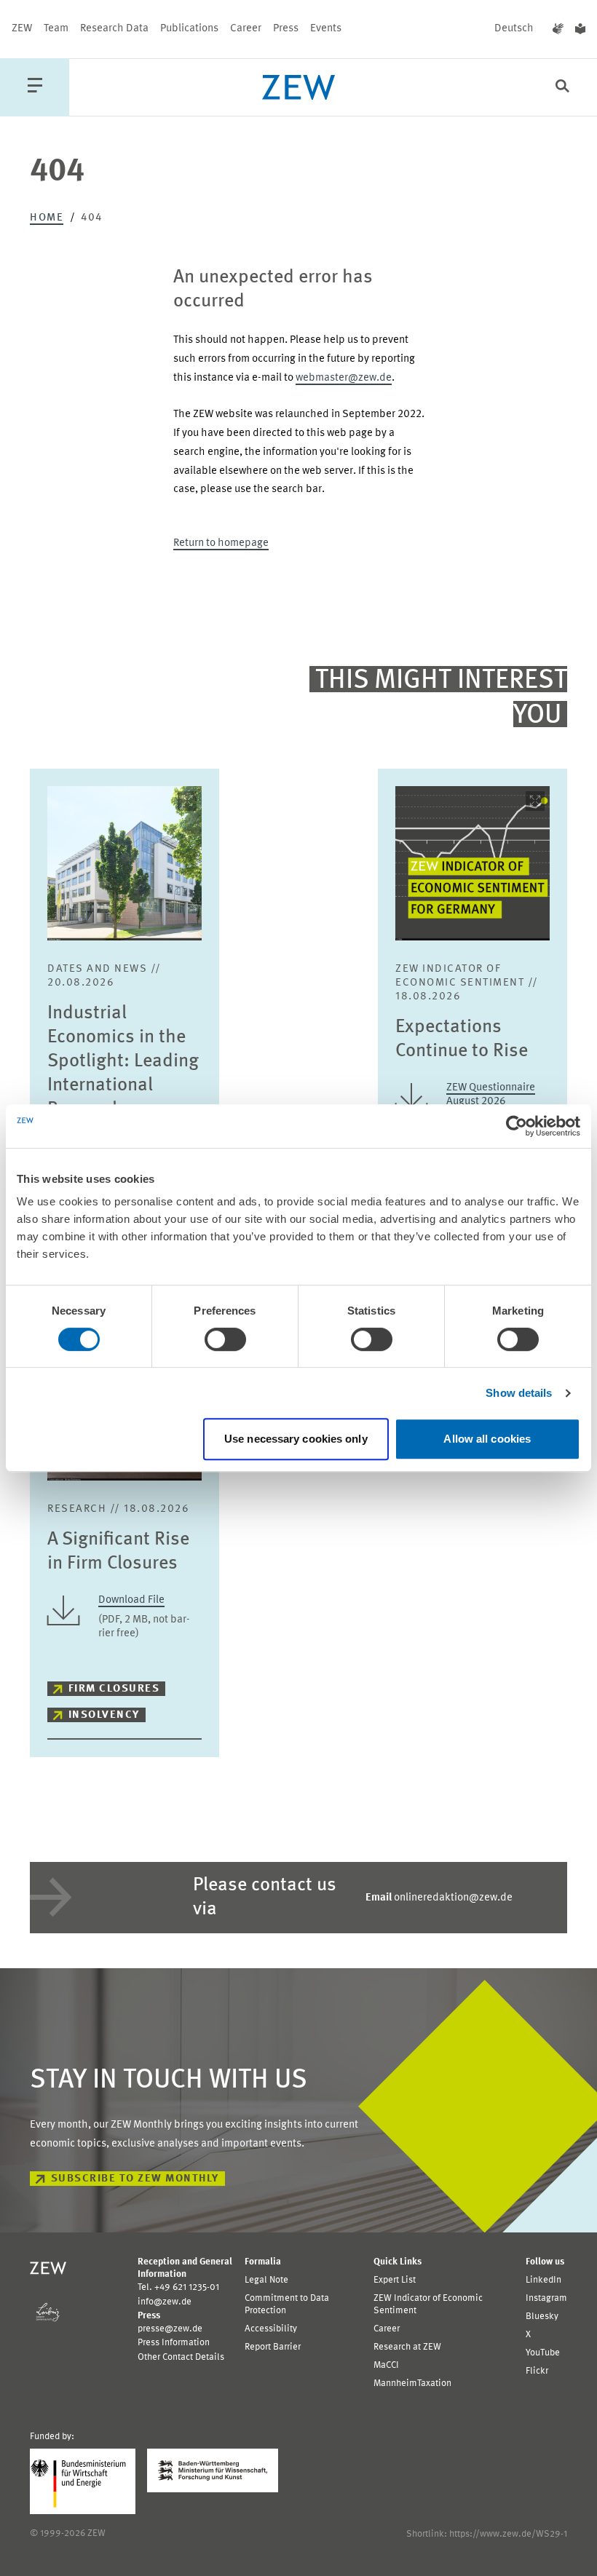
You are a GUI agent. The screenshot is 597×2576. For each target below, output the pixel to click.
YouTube (543, 2353)
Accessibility (271, 2329)
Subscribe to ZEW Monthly (135, 2179)
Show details (519, 1393)
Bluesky (542, 2317)
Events (326, 29)
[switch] (225, 1339)
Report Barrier (273, 2347)
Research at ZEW (407, 2347)
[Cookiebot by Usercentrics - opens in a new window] (517, 1126)
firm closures (114, 1689)
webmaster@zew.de (344, 378)
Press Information (174, 2343)
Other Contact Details (181, 2357)
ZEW (22, 29)
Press (286, 29)
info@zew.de (165, 2302)
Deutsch (514, 29)
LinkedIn (543, 2280)
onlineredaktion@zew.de (439, 1898)
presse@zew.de (170, 2329)
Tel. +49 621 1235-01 (178, 2287)
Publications (189, 29)
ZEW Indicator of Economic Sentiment (428, 2304)
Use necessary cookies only (296, 1439)
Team (56, 29)
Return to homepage (221, 543)
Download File (131, 1600)
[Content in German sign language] (558, 29)
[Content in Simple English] (580, 29)
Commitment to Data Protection (287, 2304)
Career (246, 29)
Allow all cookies (487, 1439)
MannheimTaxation (412, 2383)
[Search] (562, 88)
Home (47, 218)
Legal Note (266, 2280)
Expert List (395, 2280)
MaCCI (386, 2365)
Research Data (114, 29)
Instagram (546, 2298)
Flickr (537, 2371)
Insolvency (104, 1715)
